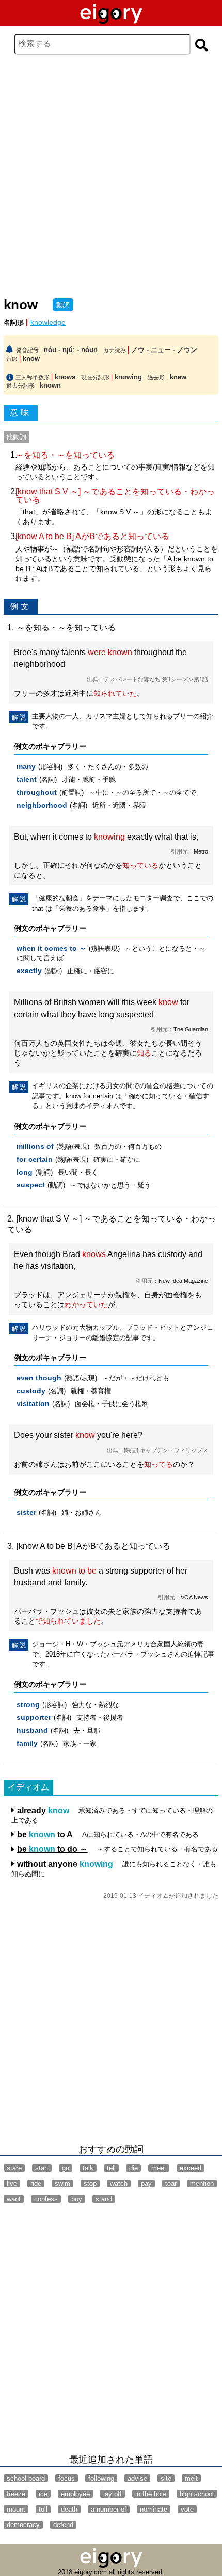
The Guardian (191, 1029)
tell (111, 2168)
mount (16, 2509)
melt (191, 2478)
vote (187, 2509)
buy (77, 2199)
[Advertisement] (111, 176)
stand (104, 2199)
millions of (35, 1147)
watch (119, 2184)
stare (14, 2168)
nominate (154, 2509)
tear (171, 2184)
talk (88, 2168)
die (133, 2168)
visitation (33, 1404)
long (25, 1172)
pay (146, 2184)
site (166, 2478)
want (14, 2199)
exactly (29, 971)
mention (202, 2184)
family (27, 1743)
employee (75, 2494)
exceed (191, 2168)
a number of (109, 2509)
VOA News (194, 1597)
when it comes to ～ (51, 949)
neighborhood (42, 805)
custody (31, 1391)
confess (46, 2199)
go (66, 2168)
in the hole (151, 2494)
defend (63, 2525)
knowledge (48, 322)
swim (62, 2184)
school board (26, 2478)
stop (90, 2184)
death (69, 2509)
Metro (201, 851)
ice (43, 2494)
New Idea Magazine (183, 1281)
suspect (31, 1185)
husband (32, 1730)
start (42, 2168)
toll (43, 2509)
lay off (113, 2494)
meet (159, 2168)
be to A (45, 1835)
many (26, 767)
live (12, 2184)
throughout (37, 792)
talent (27, 780)
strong (28, 1705)
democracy (23, 2525)
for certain (35, 1159)
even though (39, 1378)
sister (26, 1512)
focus (67, 2478)
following (101, 2478)
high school (197, 2494)
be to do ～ (52, 1849)
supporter (34, 1718)
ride (36, 2184)
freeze (16, 2494)
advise (137, 2478)
